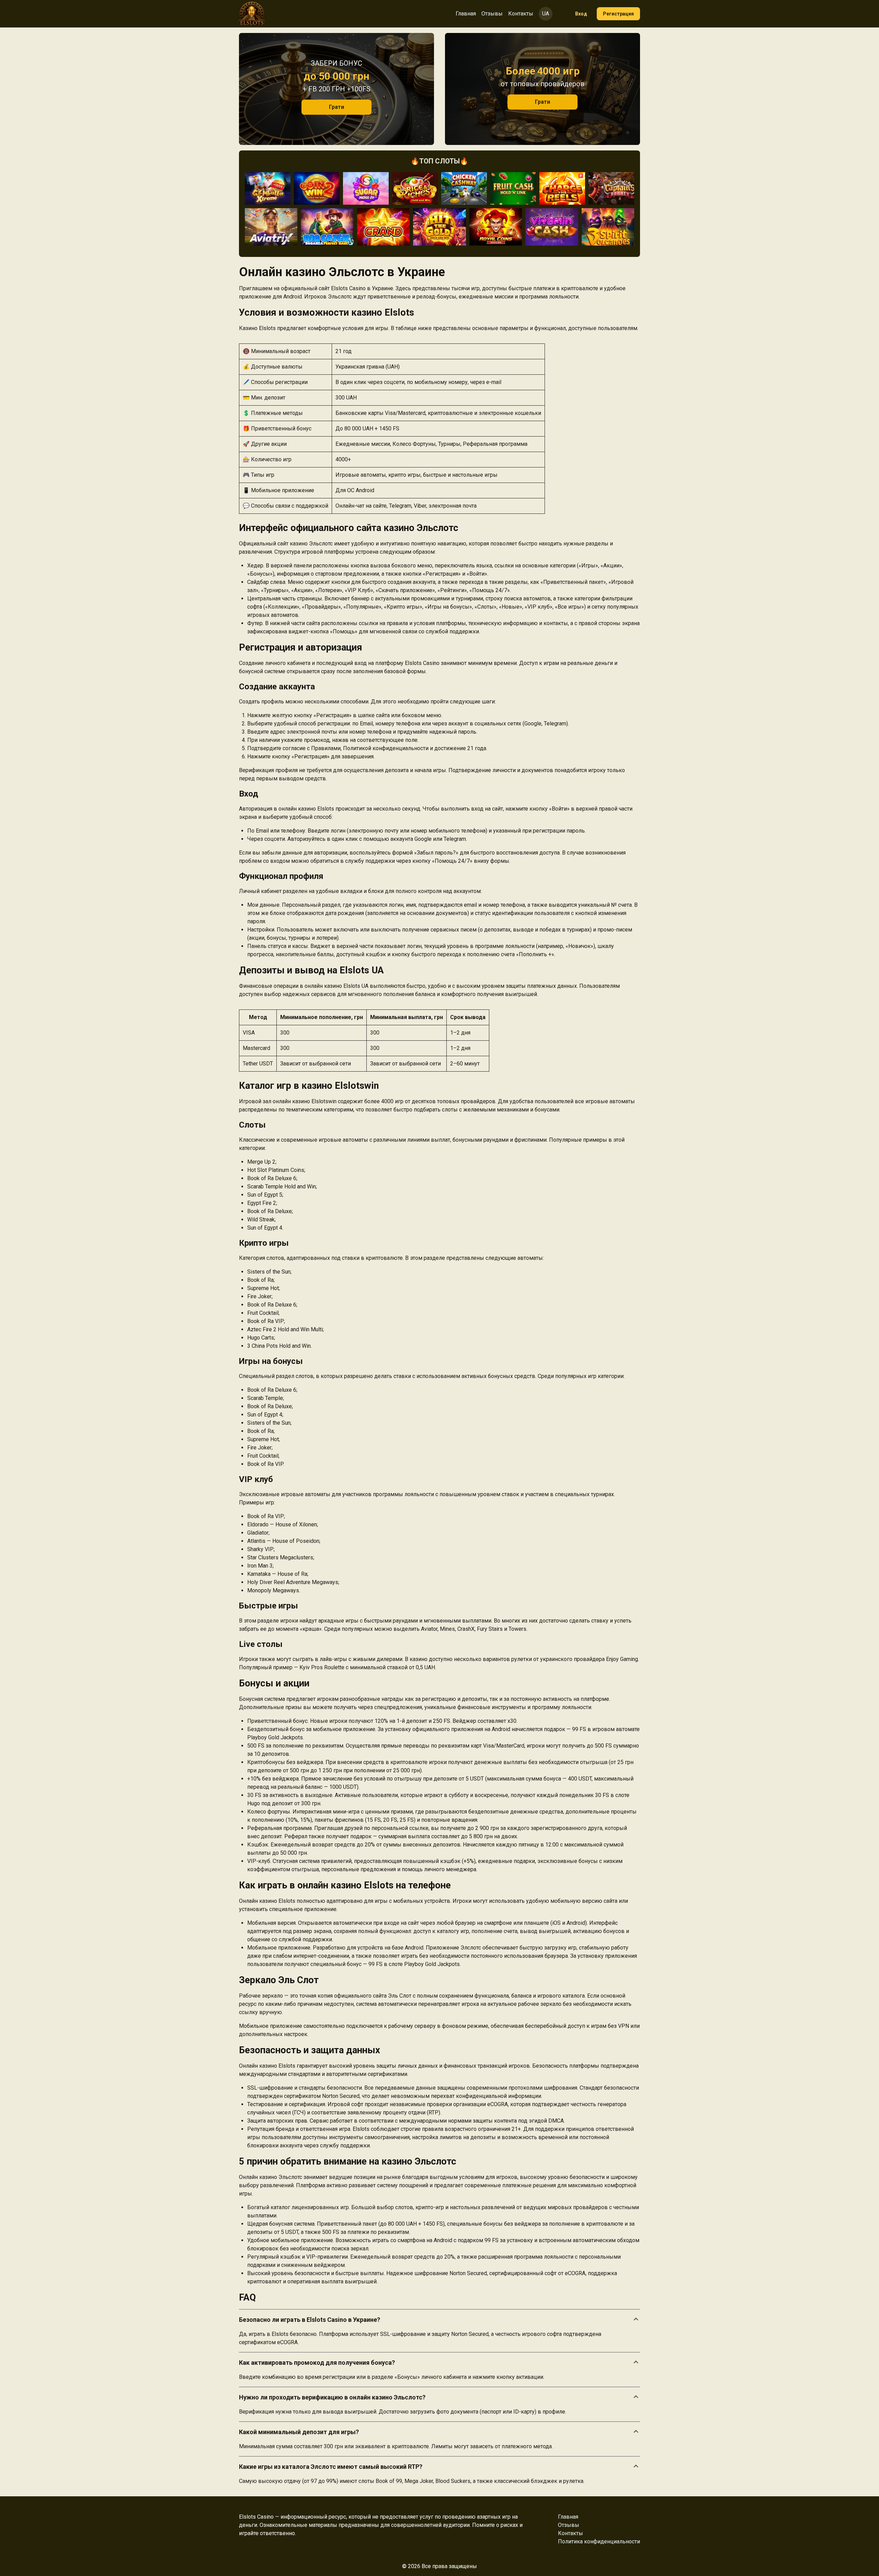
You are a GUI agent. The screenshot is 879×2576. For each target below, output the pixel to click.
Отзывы (492, 14)
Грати (336, 107)
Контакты (521, 14)
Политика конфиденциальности (599, 2541)
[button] (439, 2320)
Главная (466, 14)
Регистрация (618, 14)
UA (546, 14)
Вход (581, 14)
